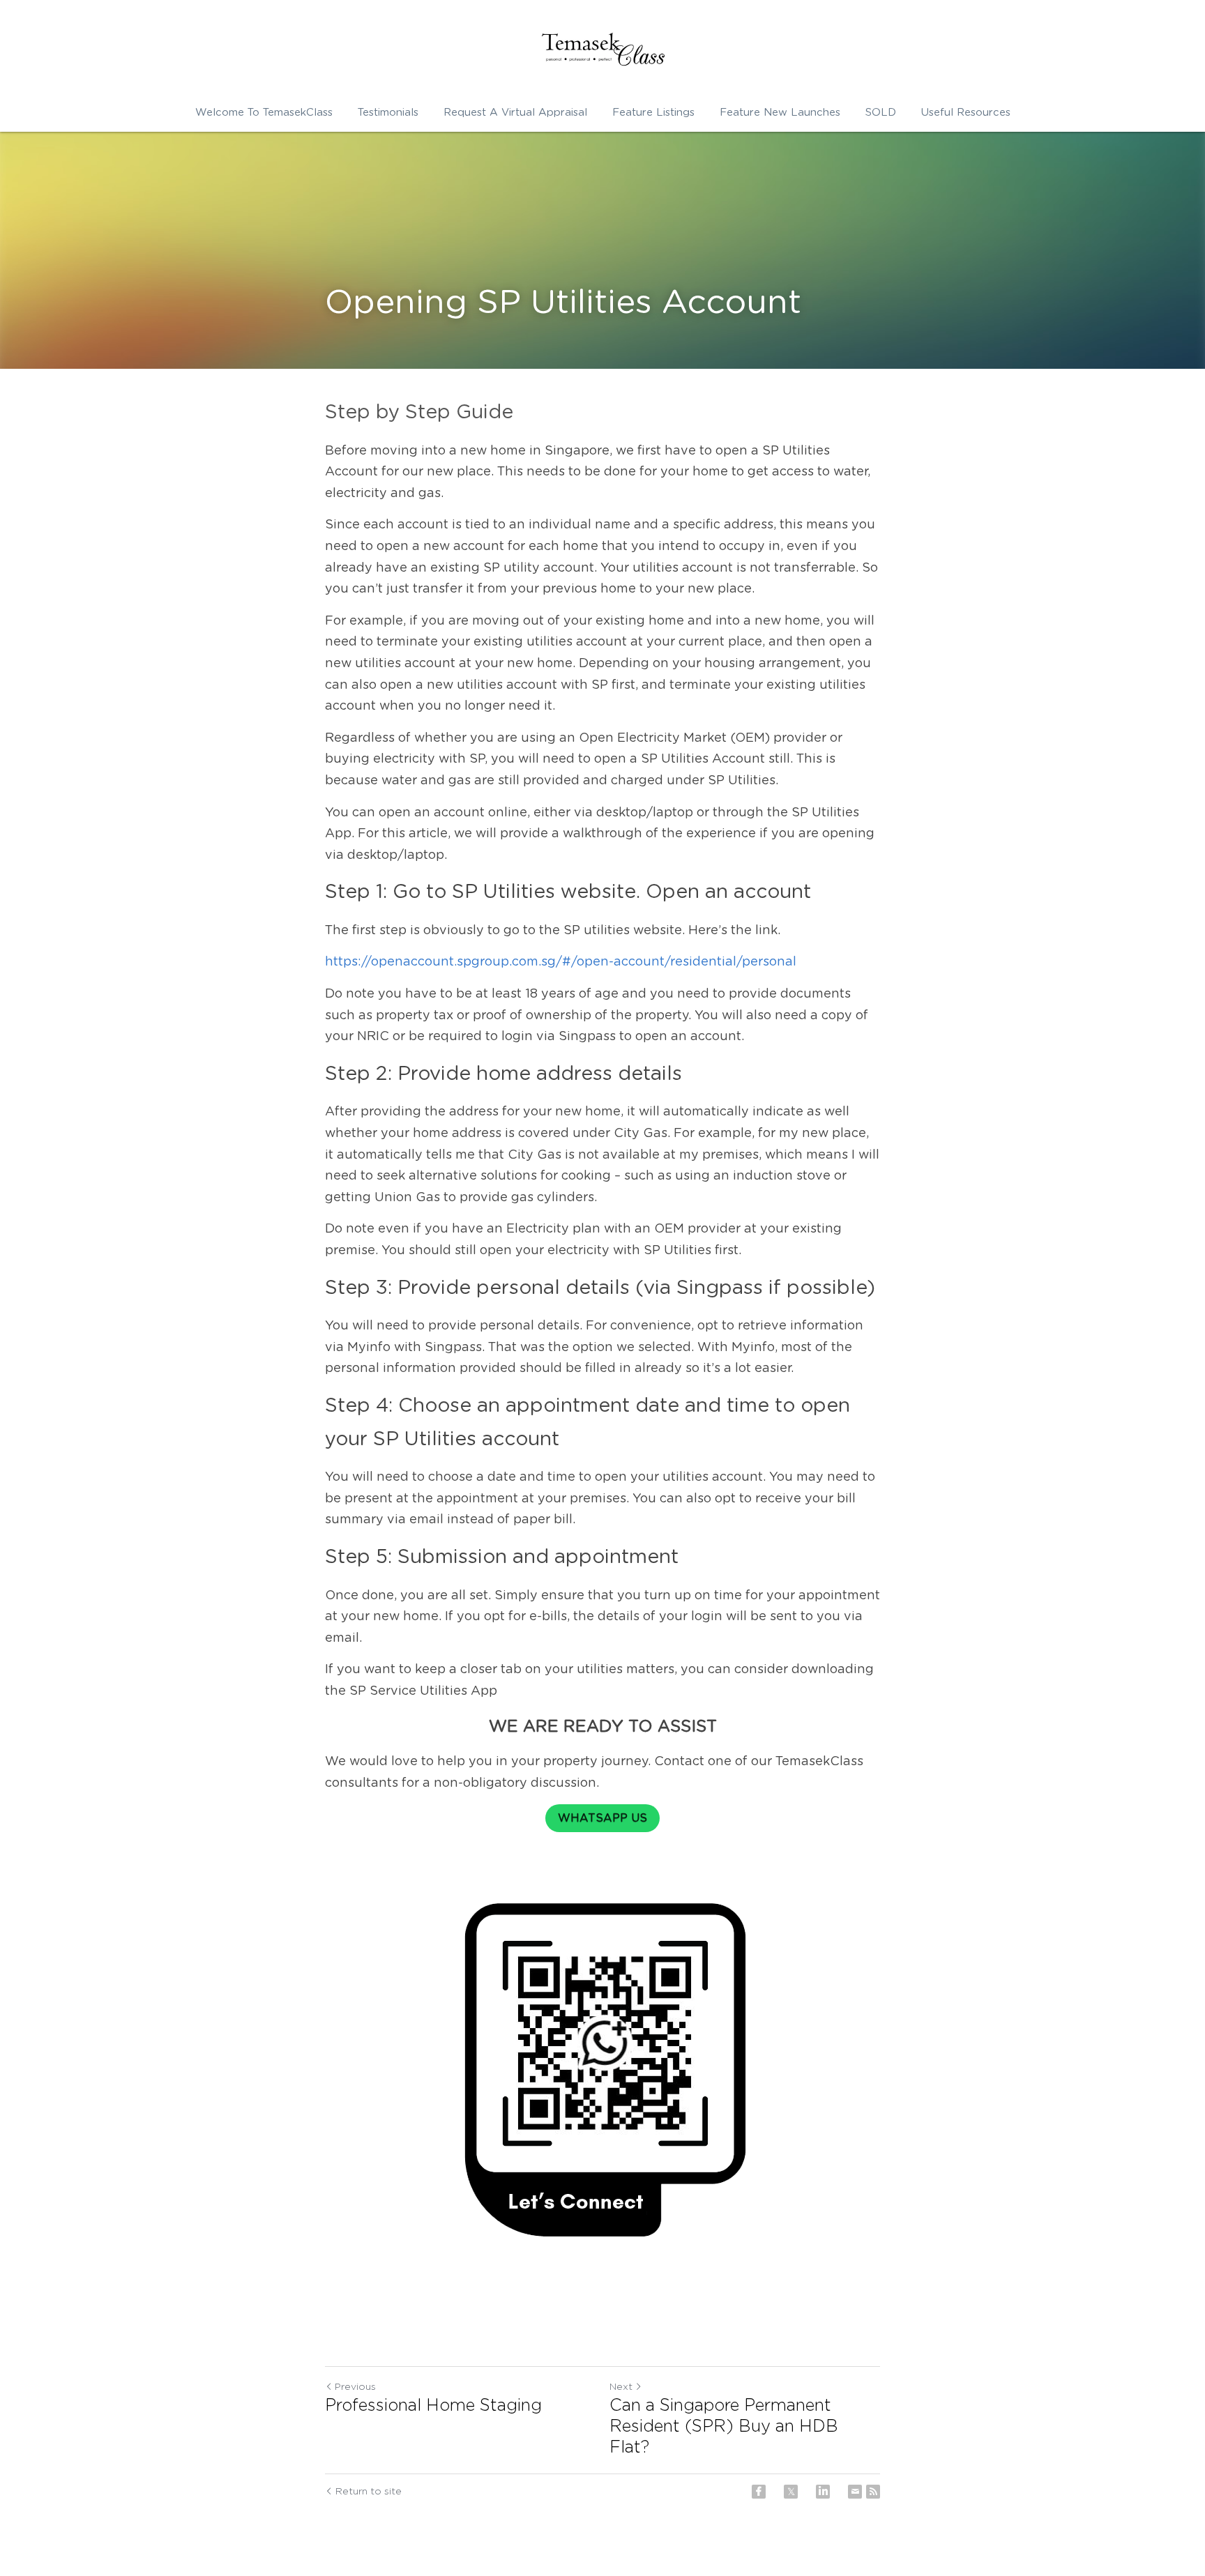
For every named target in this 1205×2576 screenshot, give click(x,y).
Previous (355, 2387)
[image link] (602, 49)
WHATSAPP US (602, 1818)
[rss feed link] (873, 2492)
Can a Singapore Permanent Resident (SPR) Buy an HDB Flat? (724, 2427)
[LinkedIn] (823, 2492)
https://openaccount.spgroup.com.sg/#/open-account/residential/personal (561, 962)
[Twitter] (791, 2492)
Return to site (369, 2492)
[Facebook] (759, 2492)
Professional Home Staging (433, 2406)
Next (621, 2387)
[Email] (855, 2492)
